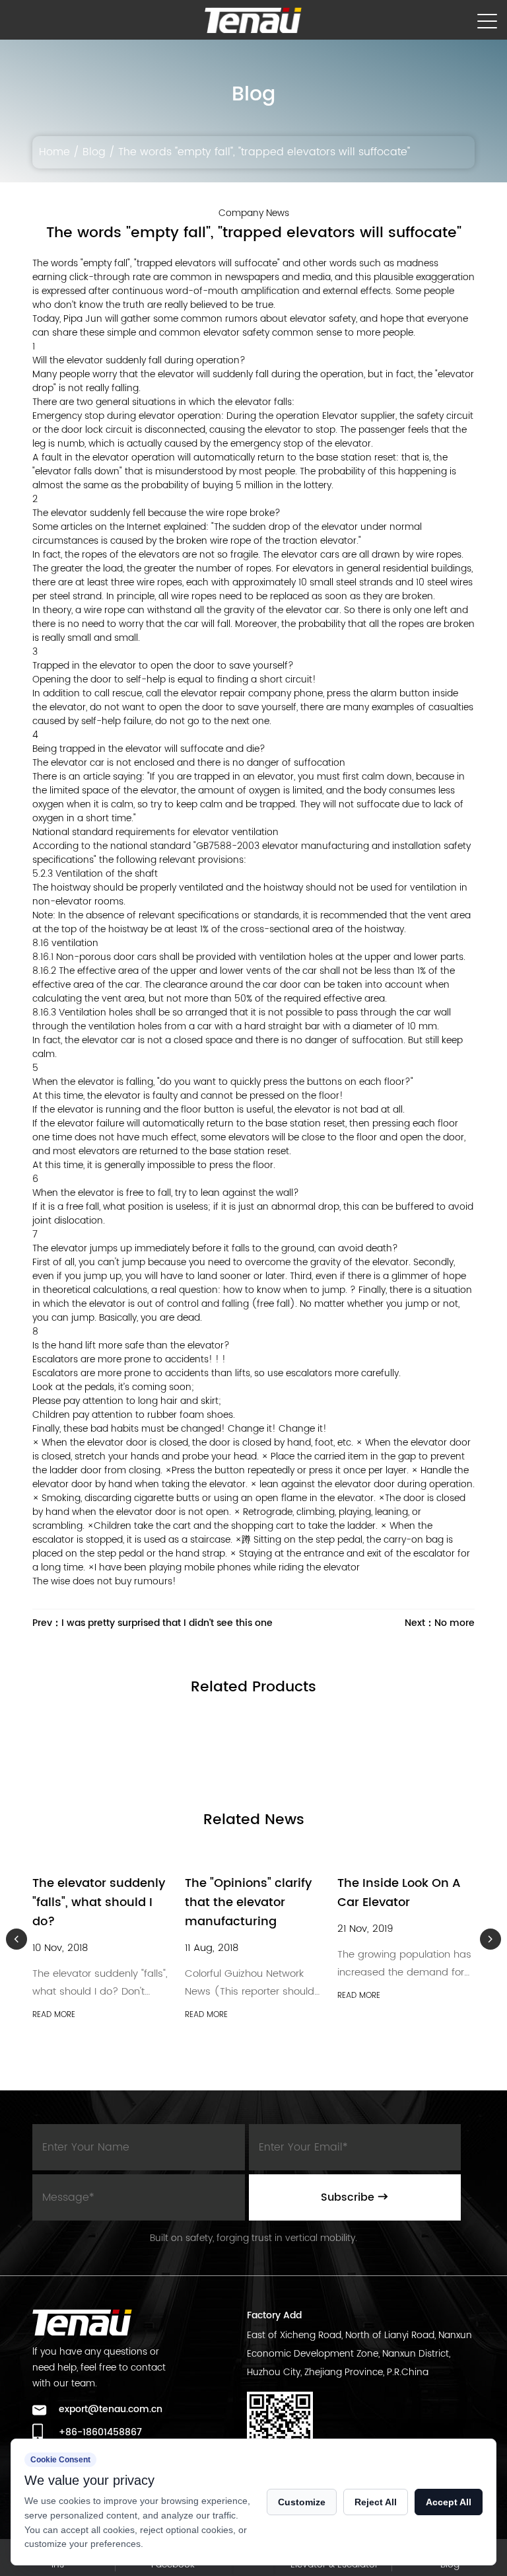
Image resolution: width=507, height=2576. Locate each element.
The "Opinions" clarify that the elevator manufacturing (248, 1902)
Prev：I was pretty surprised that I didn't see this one (152, 1623)
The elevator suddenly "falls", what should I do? (99, 1902)
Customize (302, 2502)
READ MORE (54, 2015)
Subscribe (349, 2197)
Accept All (449, 2502)
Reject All (376, 2502)
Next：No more (440, 1623)
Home (54, 152)
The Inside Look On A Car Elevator (399, 1893)
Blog (94, 152)
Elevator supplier (359, 416)
